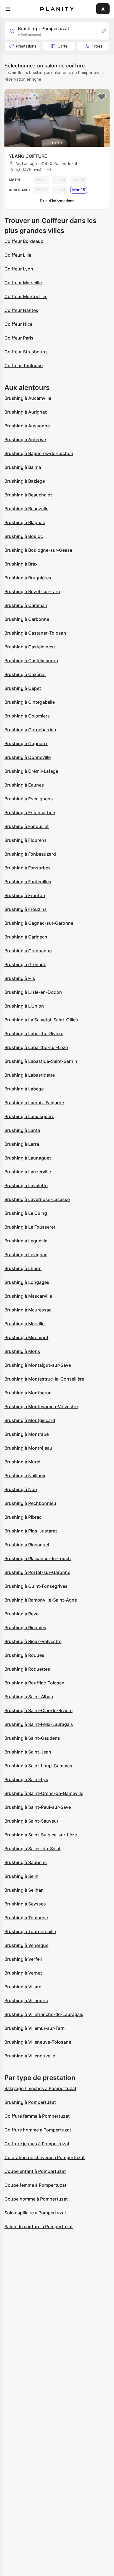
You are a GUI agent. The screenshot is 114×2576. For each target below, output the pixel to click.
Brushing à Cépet (23, 688)
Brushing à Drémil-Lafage (31, 771)
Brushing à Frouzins (26, 909)
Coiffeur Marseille (23, 283)
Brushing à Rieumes (25, 1628)
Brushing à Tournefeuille (30, 1931)
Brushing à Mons (22, 1351)
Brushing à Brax (21, 564)
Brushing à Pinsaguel (27, 1545)
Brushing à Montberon (28, 1393)
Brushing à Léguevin (26, 1241)
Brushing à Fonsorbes (28, 868)
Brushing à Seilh (21, 1876)
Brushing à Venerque (26, 1945)
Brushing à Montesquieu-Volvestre (41, 1407)
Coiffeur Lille (18, 255)
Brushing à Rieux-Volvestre (33, 1641)
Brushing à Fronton (25, 895)
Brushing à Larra (22, 1144)
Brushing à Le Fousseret (30, 1227)
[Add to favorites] (102, 97)
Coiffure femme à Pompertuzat (37, 2116)
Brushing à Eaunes (24, 785)
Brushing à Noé (21, 1489)
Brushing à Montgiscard (30, 1420)
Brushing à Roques (24, 1655)
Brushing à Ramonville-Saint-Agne (41, 1600)
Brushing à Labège (24, 1089)
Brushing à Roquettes (27, 1669)
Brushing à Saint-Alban (29, 1697)
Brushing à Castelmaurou (31, 661)
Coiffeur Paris (19, 338)
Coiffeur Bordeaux (24, 241)
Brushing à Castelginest (30, 647)
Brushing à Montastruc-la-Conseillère (44, 1379)
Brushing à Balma (23, 467)
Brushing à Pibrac (23, 1517)
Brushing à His (20, 978)
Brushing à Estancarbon (30, 813)
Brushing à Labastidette (30, 1075)
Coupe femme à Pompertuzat (35, 2185)
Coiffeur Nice (18, 324)
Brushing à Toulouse (26, 1918)
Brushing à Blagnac (25, 522)
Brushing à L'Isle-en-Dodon (33, 992)
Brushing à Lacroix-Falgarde (34, 1103)
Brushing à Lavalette (26, 1186)
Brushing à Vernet (23, 1973)
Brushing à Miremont (26, 1337)
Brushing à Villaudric (26, 2001)
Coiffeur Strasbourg (26, 352)
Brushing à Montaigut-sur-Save (38, 1365)
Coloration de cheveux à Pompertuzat (45, 2157)
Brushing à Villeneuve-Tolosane (38, 2042)
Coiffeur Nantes (21, 310)
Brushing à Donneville (28, 757)
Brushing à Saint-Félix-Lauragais (39, 1724)
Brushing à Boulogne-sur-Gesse (38, 550)
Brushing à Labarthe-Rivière (34, 1034)
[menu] (8, 9)
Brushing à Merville (24, 1324)
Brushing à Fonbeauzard (30, 854)
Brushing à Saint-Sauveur (31, 1821)
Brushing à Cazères (25, 674)
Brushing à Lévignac (26, 1255)
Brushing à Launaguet (28, 1158)
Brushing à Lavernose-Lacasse (37, 1199)
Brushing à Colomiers (27, 716)
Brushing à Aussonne (27, 426)
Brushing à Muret (23, 1462)
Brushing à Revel (22, 1614)
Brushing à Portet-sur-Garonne (37, 1572)
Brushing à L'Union (24, 1006)
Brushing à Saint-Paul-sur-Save (38, 1807)
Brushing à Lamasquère (29, 1116)
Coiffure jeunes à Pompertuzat (37, 2144)
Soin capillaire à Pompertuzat (35, 2213)
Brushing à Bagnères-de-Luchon (39, 453)
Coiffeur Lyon (19, 269)
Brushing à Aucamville (28, 398)
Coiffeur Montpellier (26, 296)
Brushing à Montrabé (27, 1434)
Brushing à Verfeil (23, 1959)
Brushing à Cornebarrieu (30, 730)
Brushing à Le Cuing (26, 1213)
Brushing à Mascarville (28, 1296)
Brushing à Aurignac (26, 412)
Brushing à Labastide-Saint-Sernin (41, 1061)
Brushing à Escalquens (29, 799)
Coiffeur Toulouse (24, 366)
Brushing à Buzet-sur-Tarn (32, 592)
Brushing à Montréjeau (28, 1448)
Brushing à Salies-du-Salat (33, 1849)
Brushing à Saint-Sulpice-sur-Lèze (41, 1835)
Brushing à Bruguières (28, 578)
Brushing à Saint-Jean (28, 1752)
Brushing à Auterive (25, 440)
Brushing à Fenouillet (27, 826)
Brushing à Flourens (26, 840)
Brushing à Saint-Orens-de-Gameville (44, 1793)
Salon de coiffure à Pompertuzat (39, 2227)
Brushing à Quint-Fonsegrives (36, 1586)
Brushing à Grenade (25, 964)
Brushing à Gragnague (28, 951)
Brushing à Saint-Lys (26, 1779)
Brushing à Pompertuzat (30, 2102)
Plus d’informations (57, 201)
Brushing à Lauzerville (28, 1172)
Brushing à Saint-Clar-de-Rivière (38, 1710)
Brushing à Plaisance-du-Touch (38, 1558)
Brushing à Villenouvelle (30, 2056)
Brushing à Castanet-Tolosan (35, 633)
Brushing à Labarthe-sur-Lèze (36, 1047)
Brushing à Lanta (22, 1130)
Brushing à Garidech (26, 937)
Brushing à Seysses (25, 1904)
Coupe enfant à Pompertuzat (35, 2171)
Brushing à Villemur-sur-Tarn (35, 2028)
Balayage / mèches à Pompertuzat (40, 2088)
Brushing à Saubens (26, 1862)
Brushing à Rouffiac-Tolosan (34, 1683)
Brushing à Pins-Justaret (31, 1531)
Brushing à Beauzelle (26, 509)
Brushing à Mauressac (28, 1310)
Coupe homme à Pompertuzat (36, 2199)
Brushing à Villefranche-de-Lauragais (44, 2014)
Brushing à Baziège (25, 481)
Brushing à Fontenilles (28, 882)
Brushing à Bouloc (24, 536)
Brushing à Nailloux (25, 1476)
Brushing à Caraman (26, 605)
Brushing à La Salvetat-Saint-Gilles (41, 1020)
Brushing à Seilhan (24, 1890)
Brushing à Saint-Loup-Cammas (38, 1766)
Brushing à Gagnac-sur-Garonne (39, 923)
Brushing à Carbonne (27, 619)
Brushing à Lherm (23, 1268)
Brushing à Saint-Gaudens (32, 1738)
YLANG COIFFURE (28, 156)
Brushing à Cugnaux (26, 743)
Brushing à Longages (27, 1282)
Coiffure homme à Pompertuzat (38, 2130)
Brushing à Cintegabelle (30, 702)
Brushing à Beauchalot (28, 495)
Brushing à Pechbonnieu (30, 1503)
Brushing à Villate (23, 1987)
